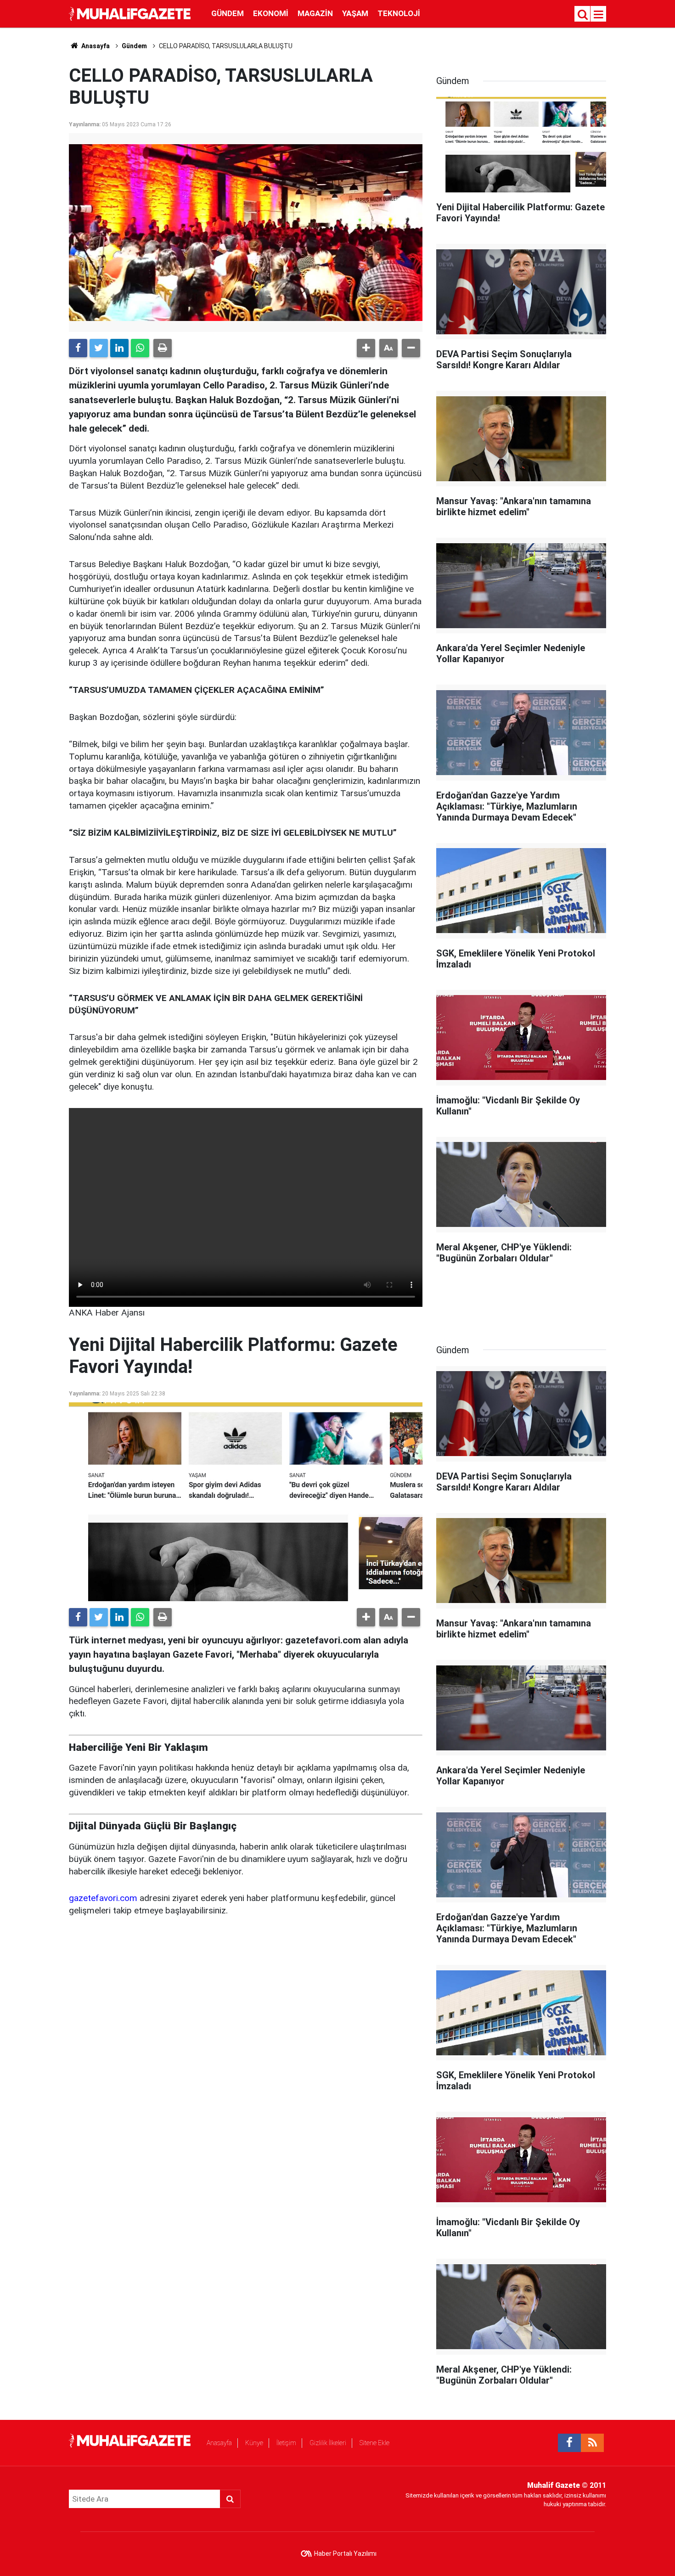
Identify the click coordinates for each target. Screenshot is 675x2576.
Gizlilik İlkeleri (328, 2443)
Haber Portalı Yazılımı (345, 2554)
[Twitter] (99, 348)
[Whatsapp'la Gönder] (140, 348)
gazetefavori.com (103, 1898)
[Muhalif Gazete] (131, 13)
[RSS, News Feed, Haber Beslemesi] (592, 2443)
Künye (254, 2443)
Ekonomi (271, 13)
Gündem (228, 13)
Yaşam (355, 13)
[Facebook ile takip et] (569, 2443)
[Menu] (599, 15)
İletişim (286, 2443)
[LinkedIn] (119, 348)
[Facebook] (78, 348)
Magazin (315, 13)
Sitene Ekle (374, 2443)
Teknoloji (399, 13)
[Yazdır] (163, 348)
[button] (366, 348)
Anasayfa (219, 2443)
